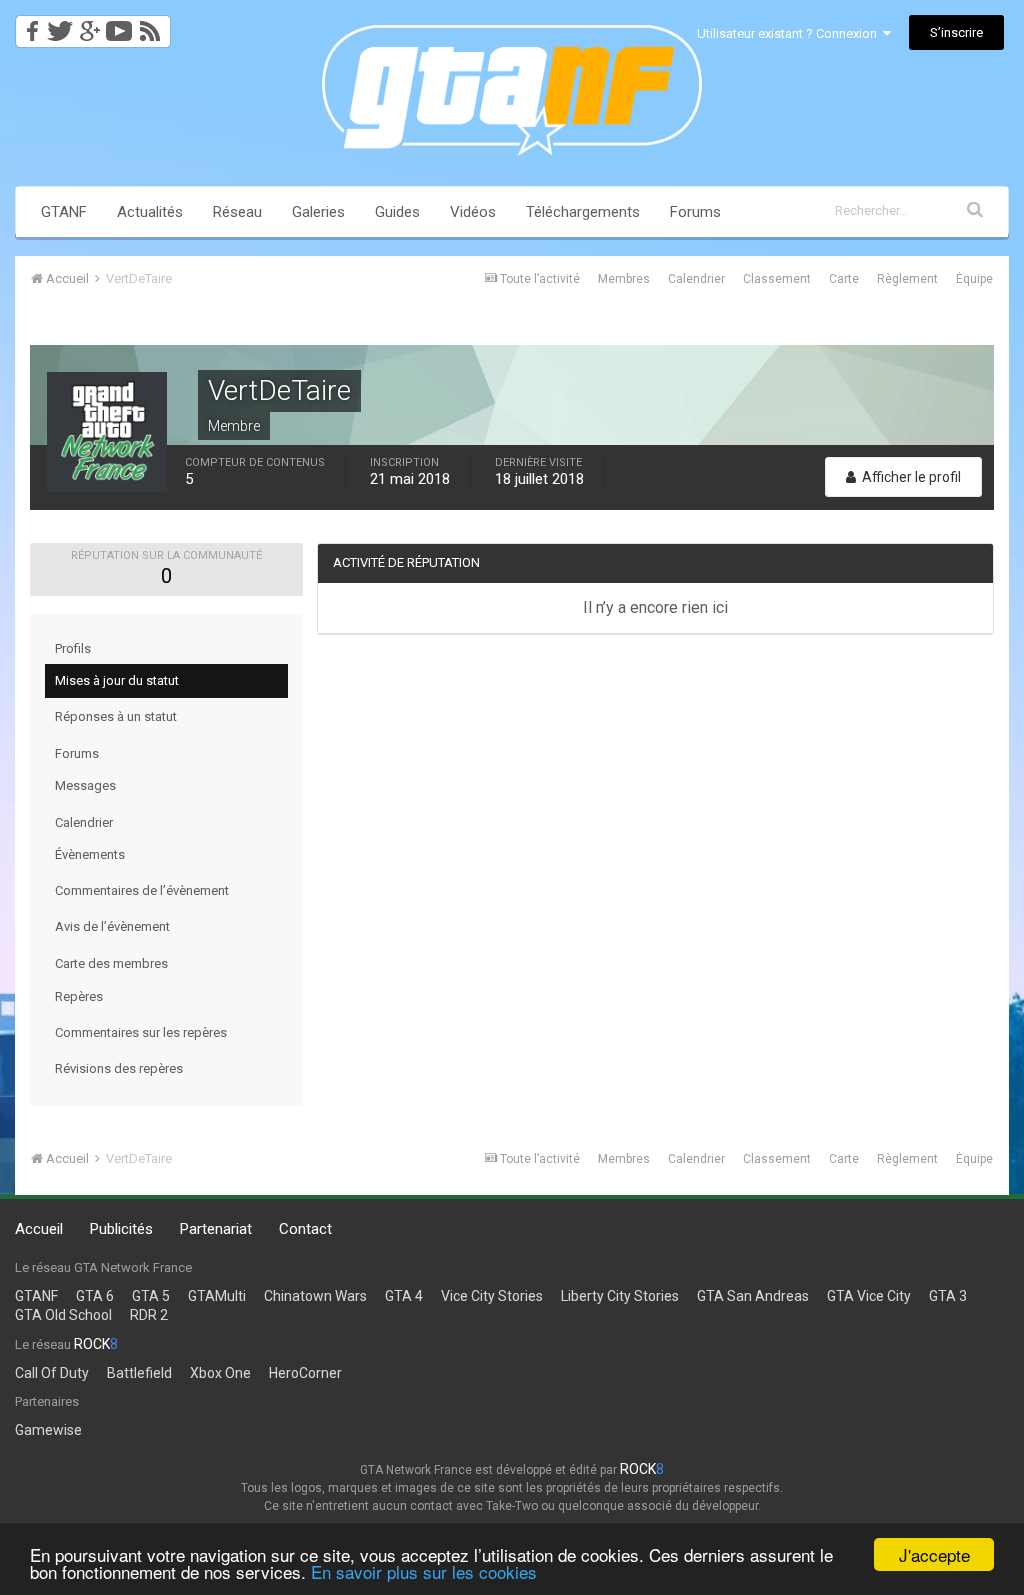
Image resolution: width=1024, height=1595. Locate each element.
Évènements (90, 854)
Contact (305, 1229)
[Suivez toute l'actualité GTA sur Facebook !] (29, 25)
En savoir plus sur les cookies (424, 1571)
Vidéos (473, 212)
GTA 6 (95, 1296)
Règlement (907, 279)
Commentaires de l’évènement (142, 890)
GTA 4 (404, 1296)
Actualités (150, 212)
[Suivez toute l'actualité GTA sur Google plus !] (89, 25)
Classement (777, 279)
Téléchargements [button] (583, 212)
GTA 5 (151, 1296)
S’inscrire (956, 32)
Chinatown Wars (315, 1296)
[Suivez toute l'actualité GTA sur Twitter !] (59, 25)
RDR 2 (149, 1315)
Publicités (121, 1229)
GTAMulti (217, 1296)
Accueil (39, 1229)
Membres (624, 279)
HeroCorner (305, 1373)
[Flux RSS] (153, 25)
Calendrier (696, 279)
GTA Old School (63, 1315)
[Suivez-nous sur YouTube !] (119, 25)
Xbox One (220, 1373)
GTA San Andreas (753, 1296)
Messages (85, 785)
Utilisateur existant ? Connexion (790, 33)
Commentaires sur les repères (141, 1032)
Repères (79, 996)
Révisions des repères (119, 1068)
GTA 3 (948, 1296)
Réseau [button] (237, 212)
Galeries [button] (318, 212)
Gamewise (48, 1430)
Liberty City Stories (620, 1296)
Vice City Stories (492, 1296)
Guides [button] (397, 212)
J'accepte (934, 1554)
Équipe (974, 279)
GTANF (64, 212)
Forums (695, 212)
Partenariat (216, 1229)
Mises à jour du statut (117, 680)
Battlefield (139, 1373)
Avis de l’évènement (112, 926)
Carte (844, 279)
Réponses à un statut (116, 716)
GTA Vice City (869, 1296)
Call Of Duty (52, 1373)
